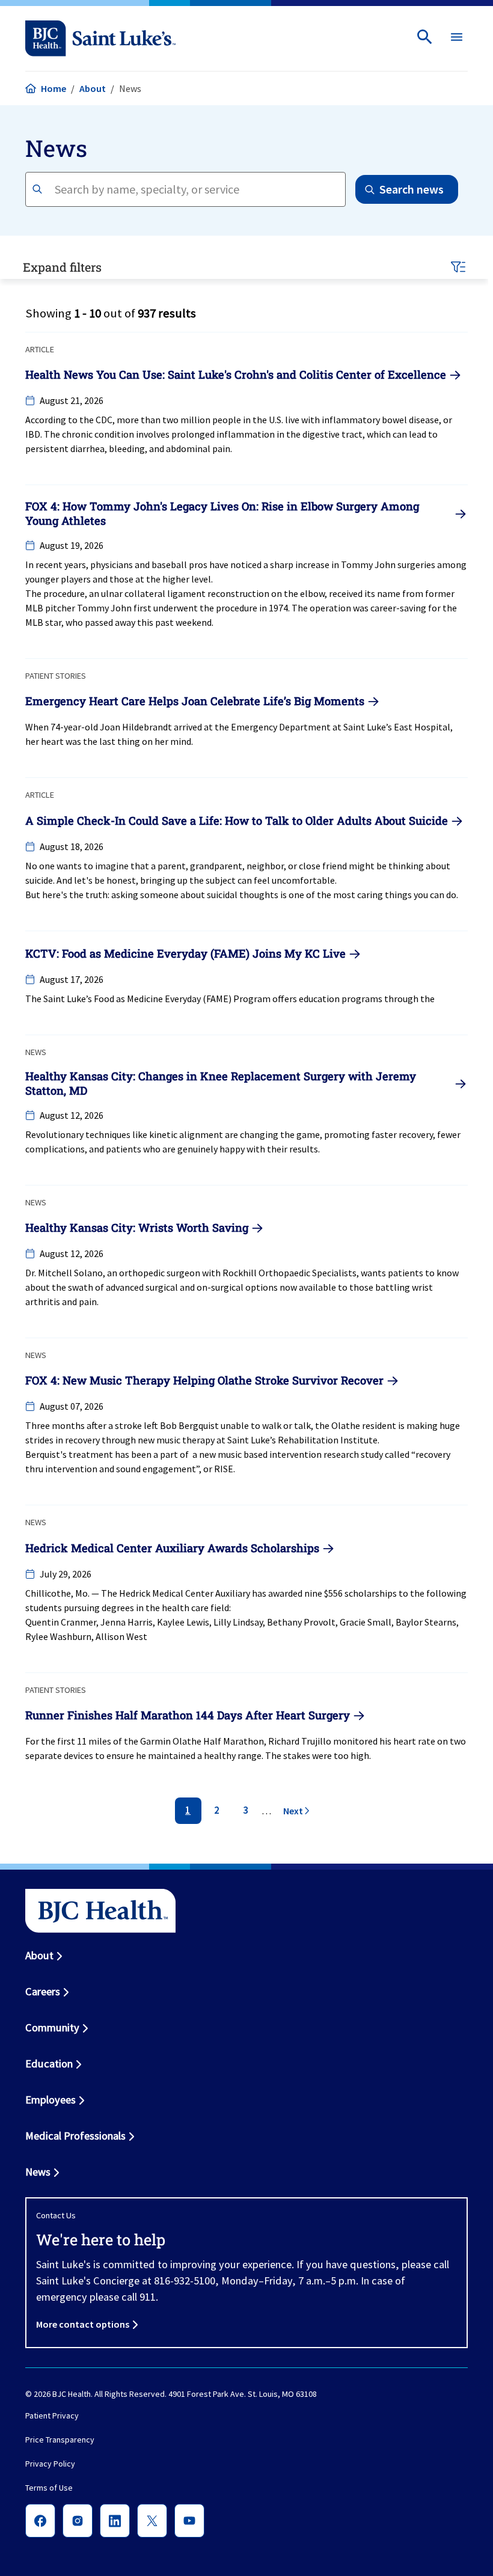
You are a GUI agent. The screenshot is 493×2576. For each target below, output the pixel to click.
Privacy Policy (50, 2464)
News (38, 2172)
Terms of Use (49, 2488)
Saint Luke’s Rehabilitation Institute (302, 1440)
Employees (51, 2100)
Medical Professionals (75, 2136)
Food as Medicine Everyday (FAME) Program (182, 999)
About (93, 88)
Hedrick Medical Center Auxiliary (185, 1593)
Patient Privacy (52, 2415)
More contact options (83, 2324)
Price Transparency (60, 2440)
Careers (43, 1991)
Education (49, 2064)
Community (52, 2027)
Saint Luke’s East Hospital (397, 727)
